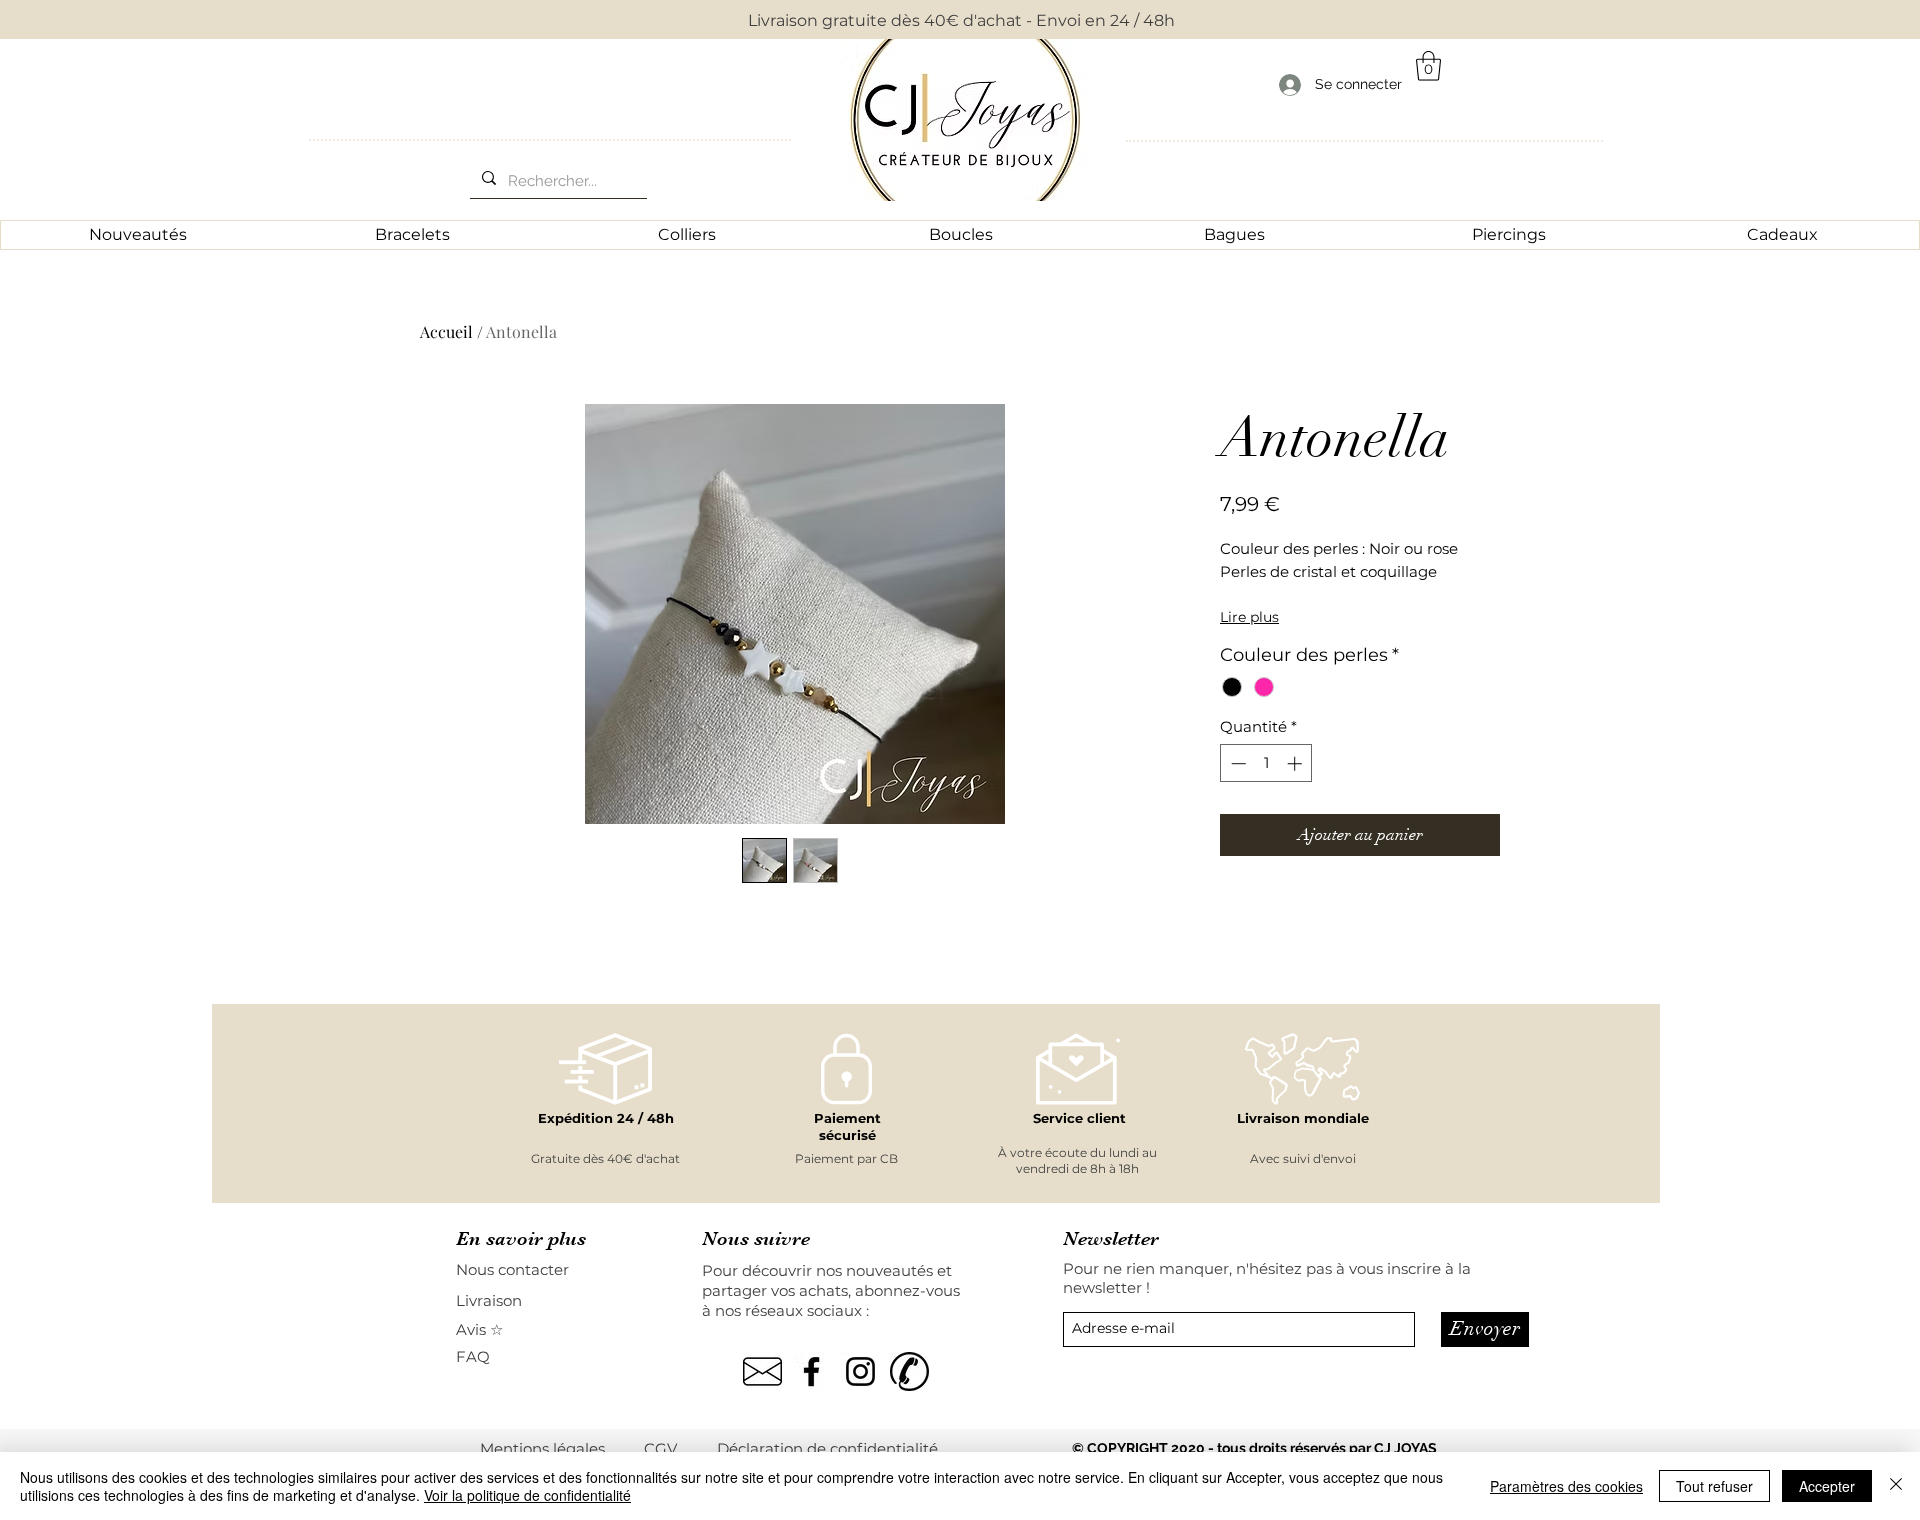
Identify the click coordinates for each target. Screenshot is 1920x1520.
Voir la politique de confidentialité (527, 1495)
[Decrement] (1236, 763)
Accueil (446, 331)
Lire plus (1249, 617)
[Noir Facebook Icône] (811, 1371)
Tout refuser (1714, 1486)
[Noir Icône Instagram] (860, 1371)
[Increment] (1296, 763)
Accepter (1827, 1486)
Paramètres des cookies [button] (1566, 1486)
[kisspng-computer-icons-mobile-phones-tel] (909, 1371)
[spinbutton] (1266, 763)
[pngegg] (762, 1371)
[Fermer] (1896, 1486)
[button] (1428, 66)
